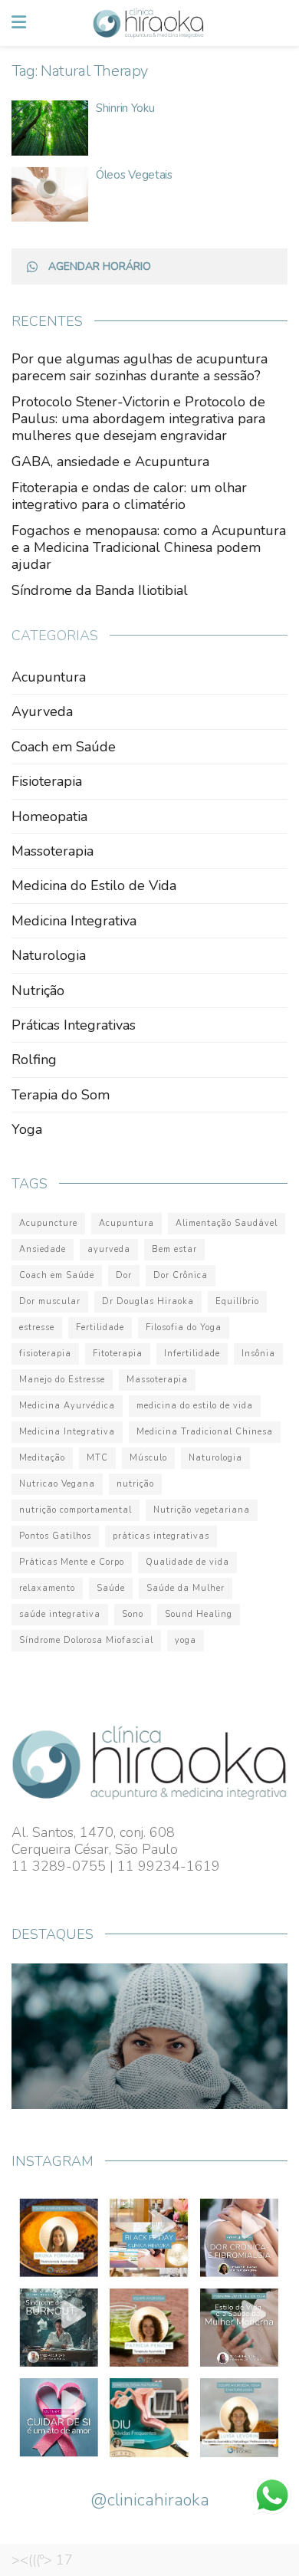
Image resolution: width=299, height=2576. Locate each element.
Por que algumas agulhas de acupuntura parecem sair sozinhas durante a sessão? (140, 367)
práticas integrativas (161, 1536)
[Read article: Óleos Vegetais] (50, 195)
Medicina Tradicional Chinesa (205, 1432)
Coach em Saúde (64, 747)
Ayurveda (42, 711)
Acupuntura (49, 677)
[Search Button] (279, 23)
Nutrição (38, 991)
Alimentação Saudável (227, 1223)
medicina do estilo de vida (195, 1406)
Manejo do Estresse (62, 1380)
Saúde (111, 1588)
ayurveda (109, 1249)
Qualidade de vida (187, 1562)
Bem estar (174, 1249)
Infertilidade (192, 1354)
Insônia (258, 1354)
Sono (133, 1614)
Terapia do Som (61, 1095)
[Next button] (259, 2036)
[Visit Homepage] (148, 23)
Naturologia (49, 955)
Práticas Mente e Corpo (72, 1562)
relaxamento (47, 1588)
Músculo (148, 1458)
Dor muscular (50, 1301)
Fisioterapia (47, 781)
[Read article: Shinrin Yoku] (50, 128)
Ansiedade (43, 1249)
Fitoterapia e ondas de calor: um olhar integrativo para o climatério (129, 496)
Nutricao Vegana (57, 1484)
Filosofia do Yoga (184, 1327)
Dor (124, 1275)
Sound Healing (199, 1614)
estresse (37, 1327)
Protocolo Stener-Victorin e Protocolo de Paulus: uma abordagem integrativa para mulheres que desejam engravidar (138, 419)
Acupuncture (48, 1223)
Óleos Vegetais (134, 175)
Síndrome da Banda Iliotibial (100, 590)
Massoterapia (53, 851)
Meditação (42, 1458)
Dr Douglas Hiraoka (148, 1301)
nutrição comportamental (76, 1510)
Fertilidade (100, 1327)
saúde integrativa (60, 1614)
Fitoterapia (118, 1354)
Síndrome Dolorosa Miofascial (86, 1640)
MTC (97, 1458)
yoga (186, 1640)
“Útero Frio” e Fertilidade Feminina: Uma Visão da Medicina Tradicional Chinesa (137, 2049)
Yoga (27, 1129)
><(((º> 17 (42, 2560)
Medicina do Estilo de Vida (94, 886)
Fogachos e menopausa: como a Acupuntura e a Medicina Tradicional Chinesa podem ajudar (149, 547)
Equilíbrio (237, 1301)
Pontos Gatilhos (55, 1536)
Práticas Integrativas (74, 1025)
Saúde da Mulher (186, 1588)
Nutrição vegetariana (202, 1510)
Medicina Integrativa (74, 921)
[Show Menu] (19, 23)
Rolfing (34, 1060)
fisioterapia (45, 1354)
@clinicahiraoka (150, 2500)
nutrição (135, 1484)
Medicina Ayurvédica (67, 1406)
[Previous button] (40, 2036)
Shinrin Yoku (125, 108)
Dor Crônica (181, 1275)
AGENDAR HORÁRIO (100, 266)
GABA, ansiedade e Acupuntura (110, 462)
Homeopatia (49, 816)
